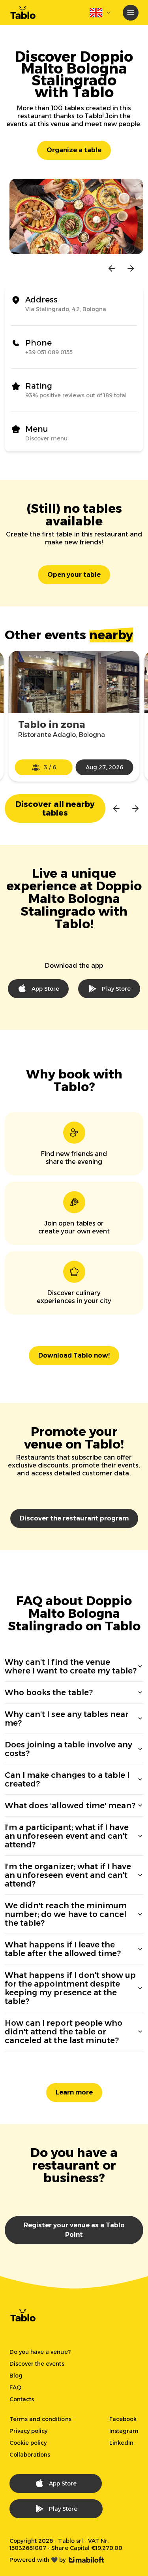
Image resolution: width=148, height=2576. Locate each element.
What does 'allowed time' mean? (70, 1805)
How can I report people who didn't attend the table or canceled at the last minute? (64, 2032)
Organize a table (74, 150)
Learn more (74, 2092)
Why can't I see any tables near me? (67, 1719)
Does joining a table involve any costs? (68, 1749)
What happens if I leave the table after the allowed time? (63, 1949)
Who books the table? (49, 1692)
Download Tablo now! (74, 1355)
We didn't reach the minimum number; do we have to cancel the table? (66, 1914)
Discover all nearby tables (55, 808)
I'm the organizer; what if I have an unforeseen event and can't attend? (68, 1875)
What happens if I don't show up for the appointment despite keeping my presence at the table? (70, 1988)
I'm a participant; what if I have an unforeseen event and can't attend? (67, 1836)
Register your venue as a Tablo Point (74, 2230)
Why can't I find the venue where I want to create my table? (71, 1666)
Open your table (74, 575)
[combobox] (101, 13)
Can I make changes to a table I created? (67, 1779)
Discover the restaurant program (74, 1518)
